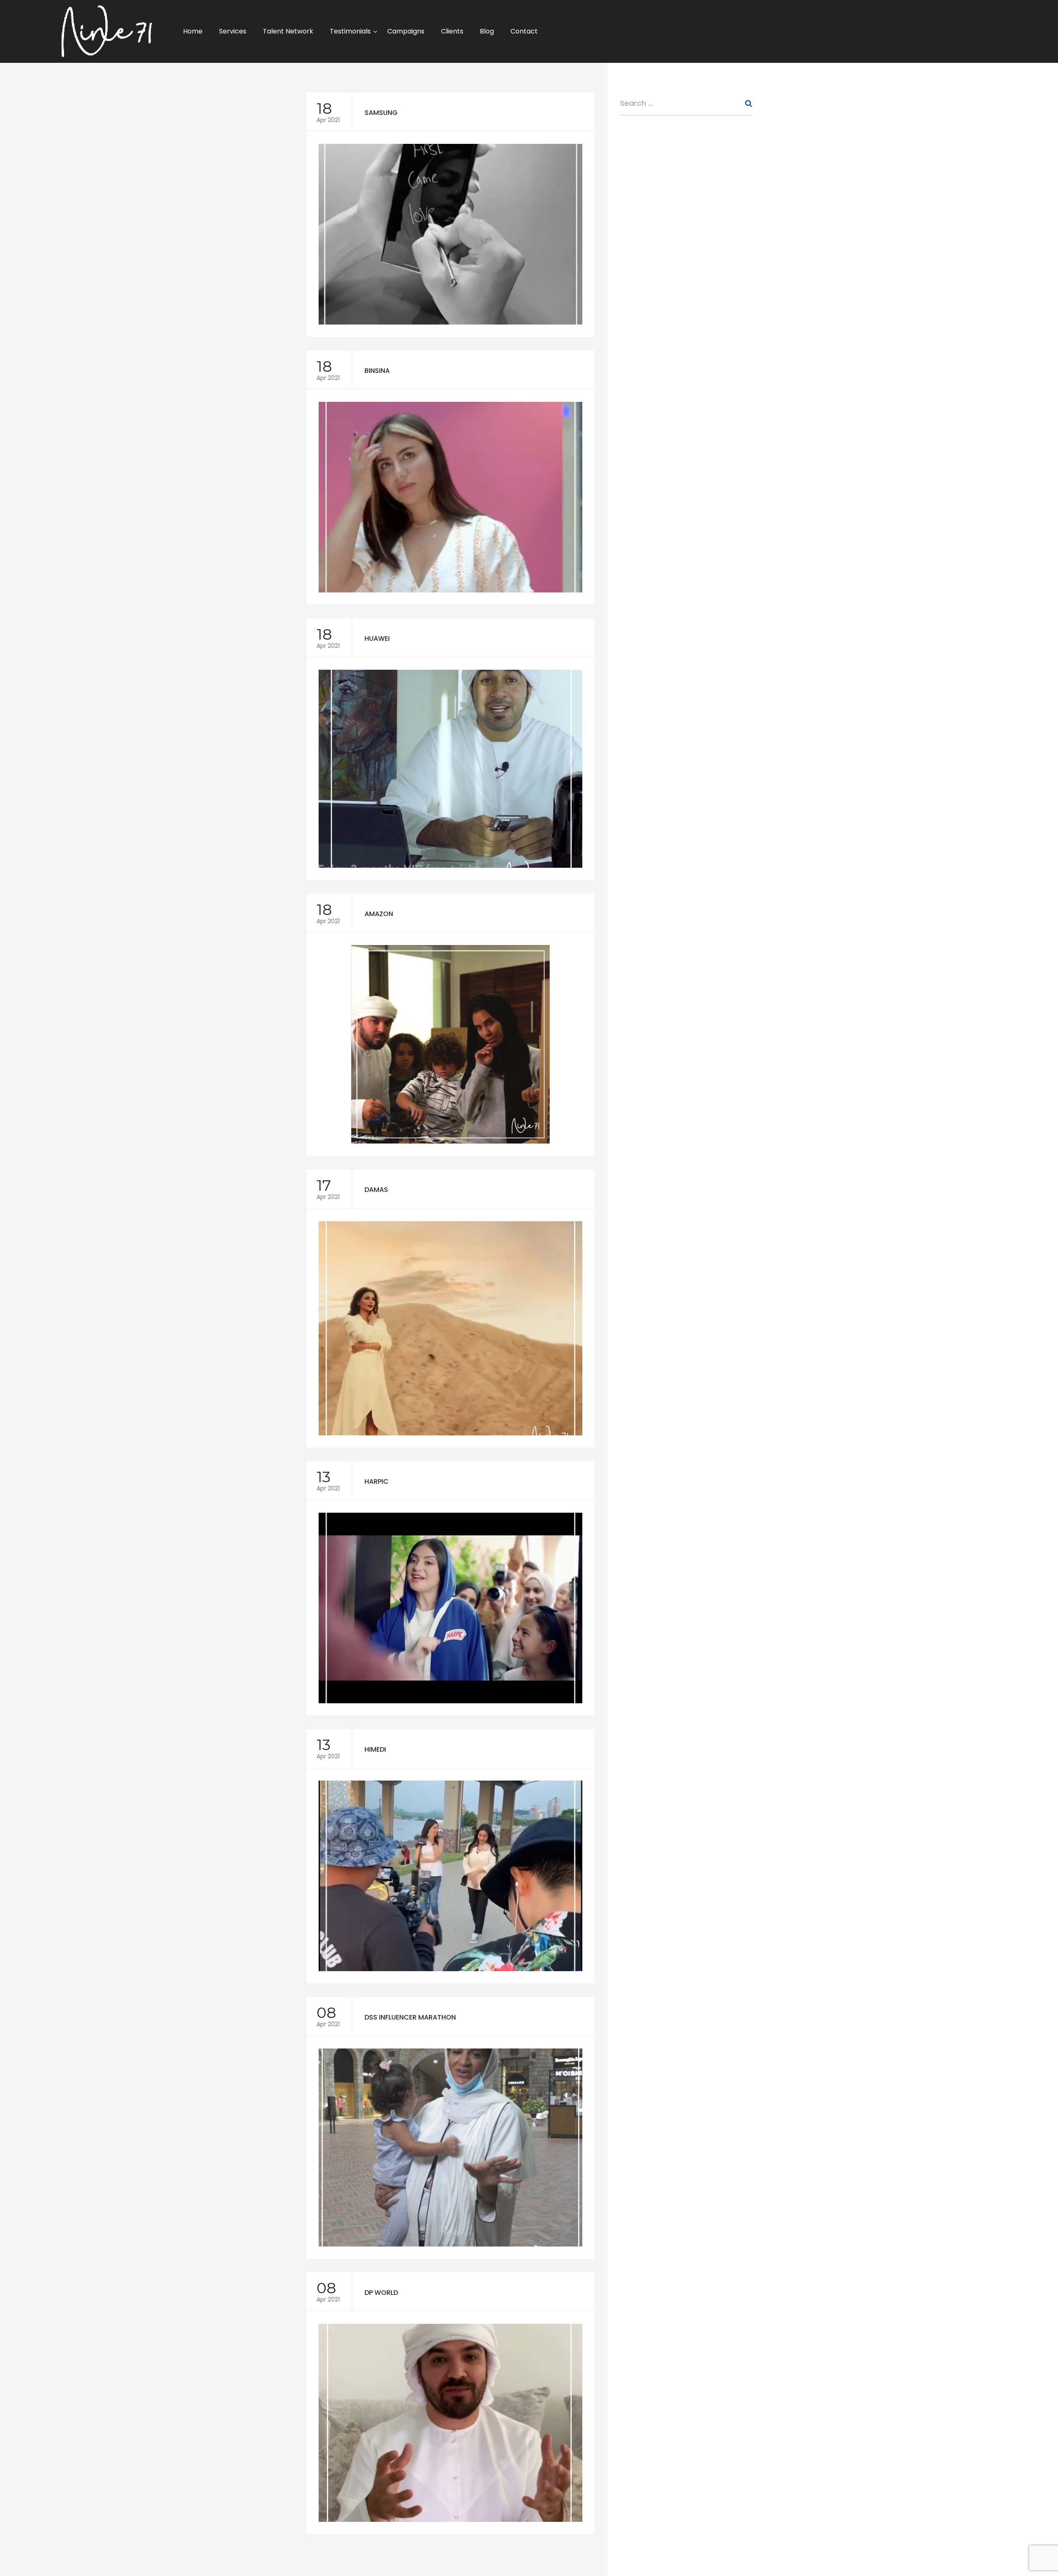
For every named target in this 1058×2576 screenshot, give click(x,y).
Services (233, 31)
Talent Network (288, 31)
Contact (524, 31)
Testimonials (350, 31)
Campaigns (406, 31)
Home (193, 31)
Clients (452, 31)
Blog (487, 31)
